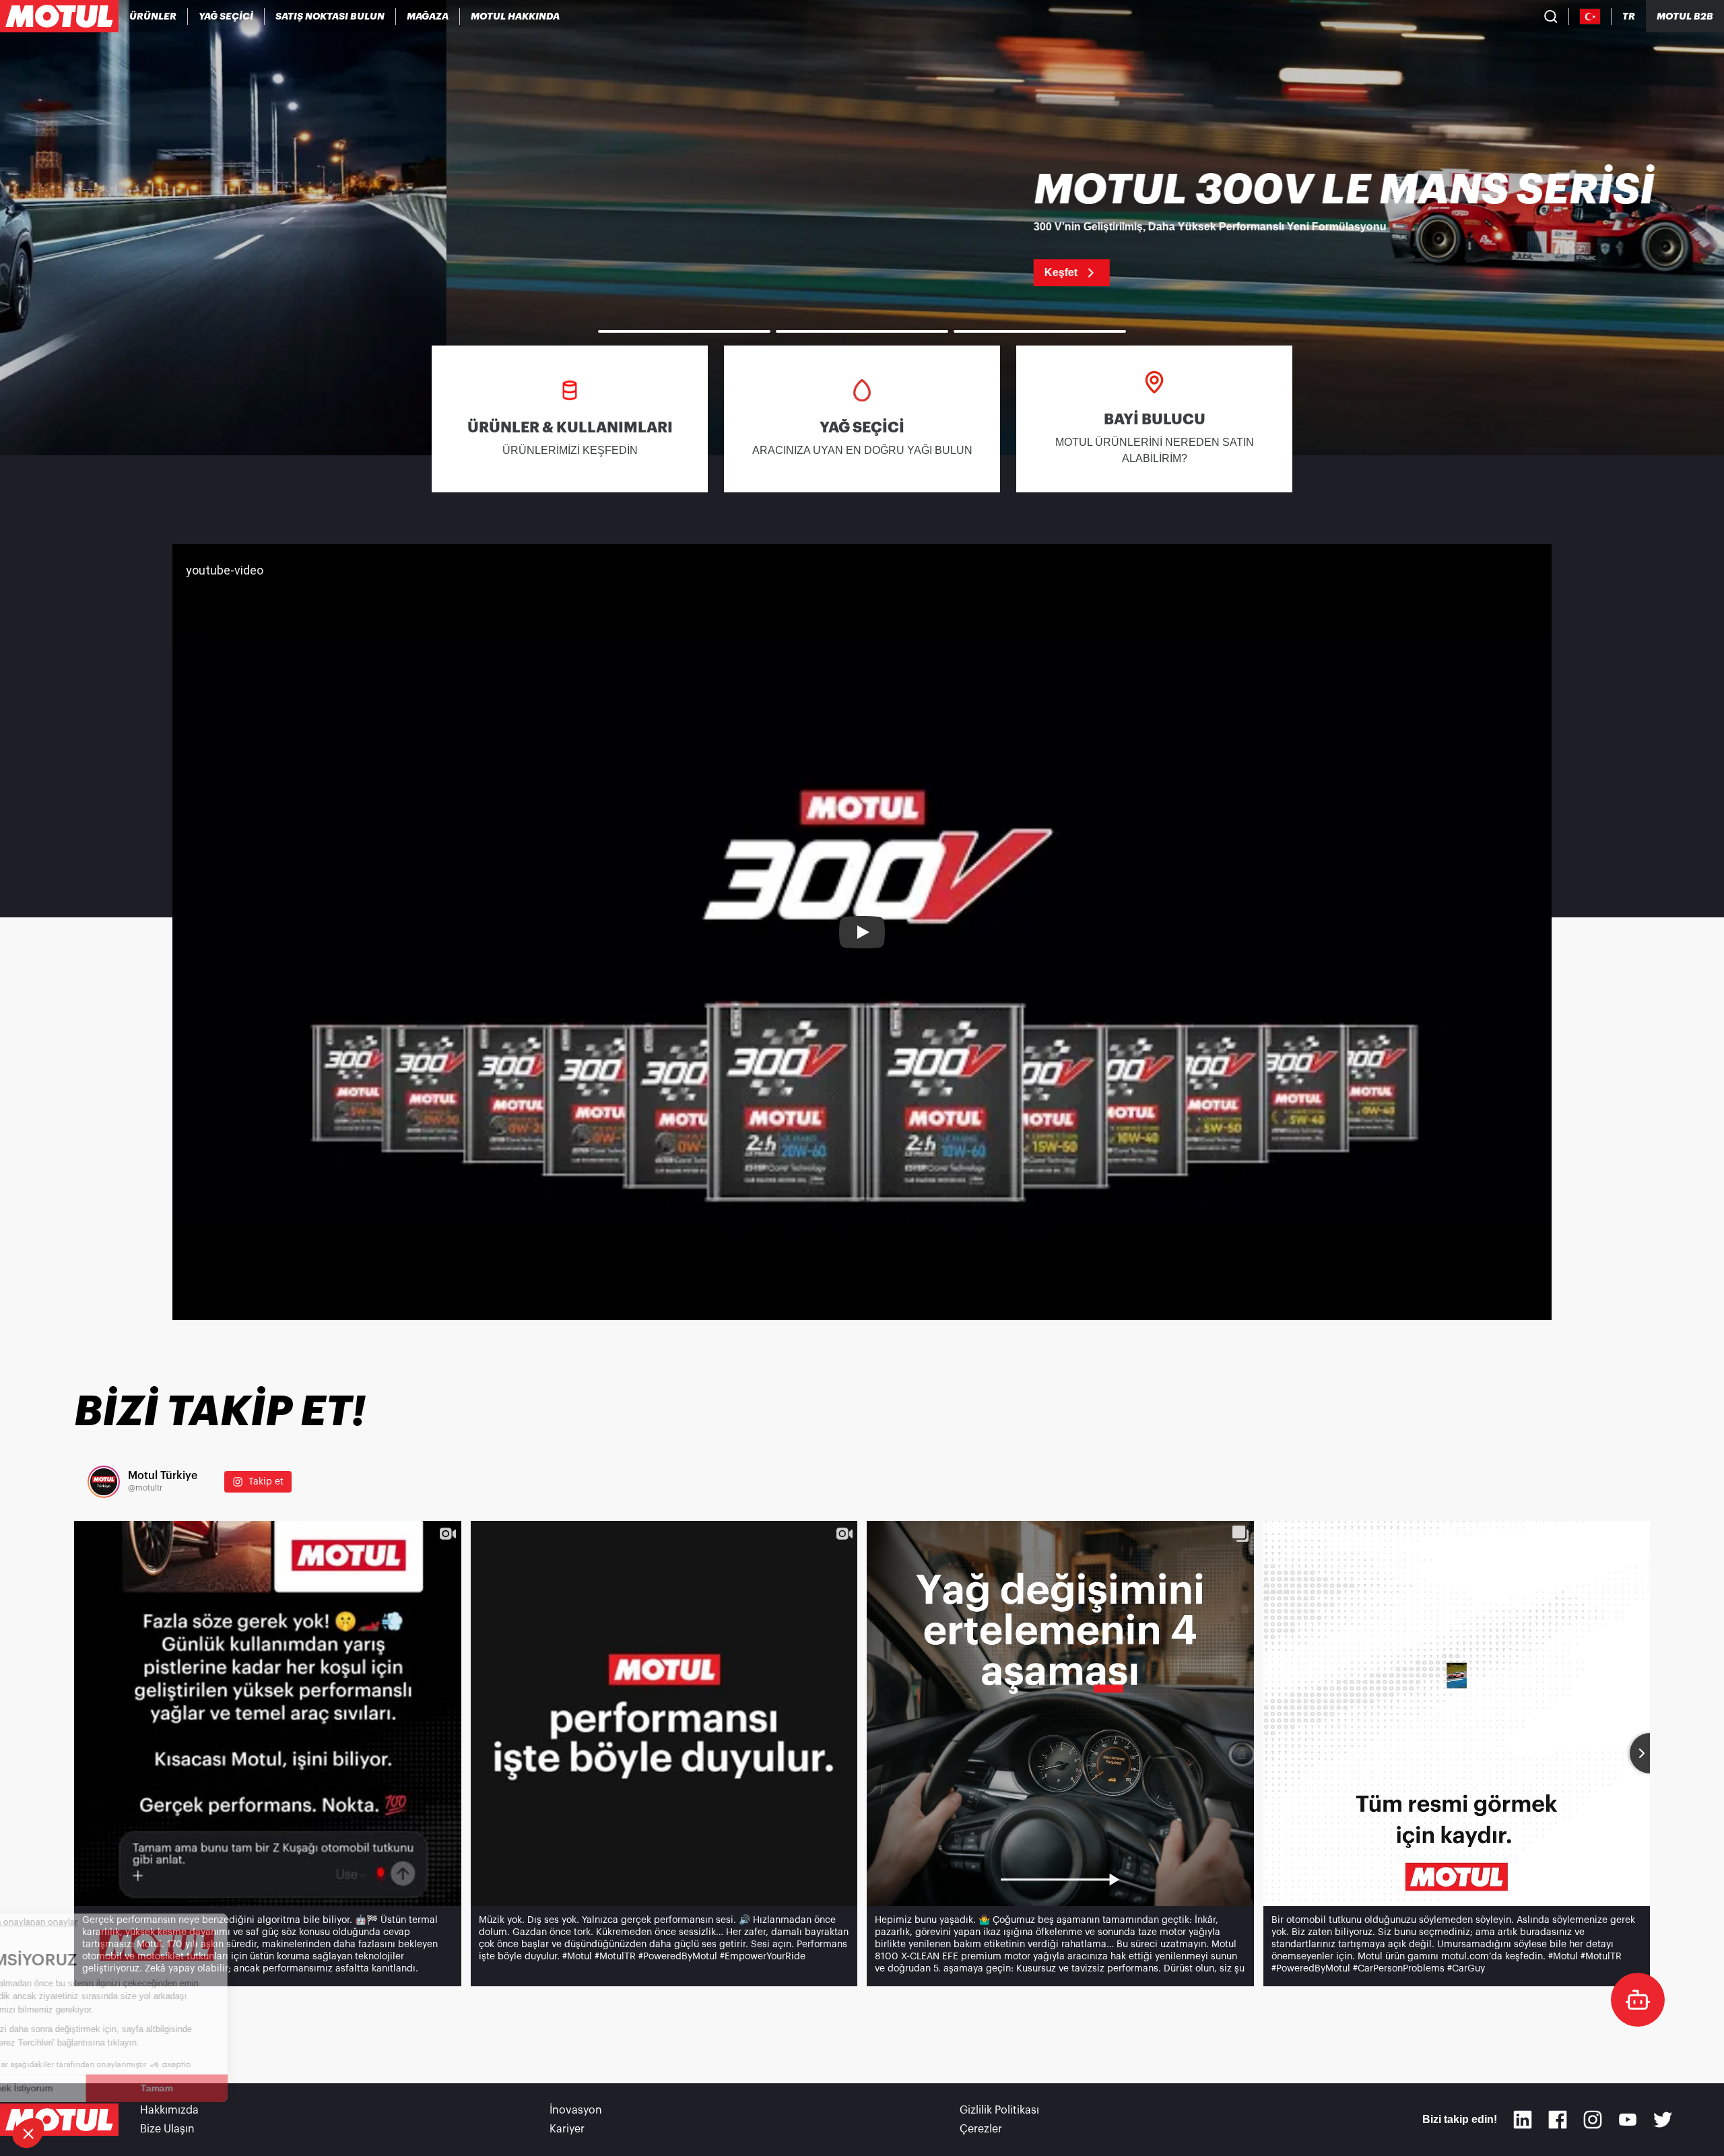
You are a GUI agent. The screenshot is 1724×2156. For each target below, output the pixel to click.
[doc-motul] (1638, 2000)
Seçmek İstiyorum (84, 2088)
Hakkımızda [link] (169, 2110)
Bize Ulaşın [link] (167, 2129)
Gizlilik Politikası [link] (999, 2110)
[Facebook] (1558, 2120)
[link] (428, 16)
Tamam (226, 2088)
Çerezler (981, 2129)
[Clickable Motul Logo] (59, 16)
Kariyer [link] (567, 2129)
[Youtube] (1628, 2120)
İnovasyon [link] (576, 2110)
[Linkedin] (1523, 2120)
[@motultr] (104, 1482)
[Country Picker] (1590, 17)
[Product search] (1551, 16)
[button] (28, 2133)
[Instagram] (1593, 2120)
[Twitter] (1663, 2120)
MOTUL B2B (1685, 16)
